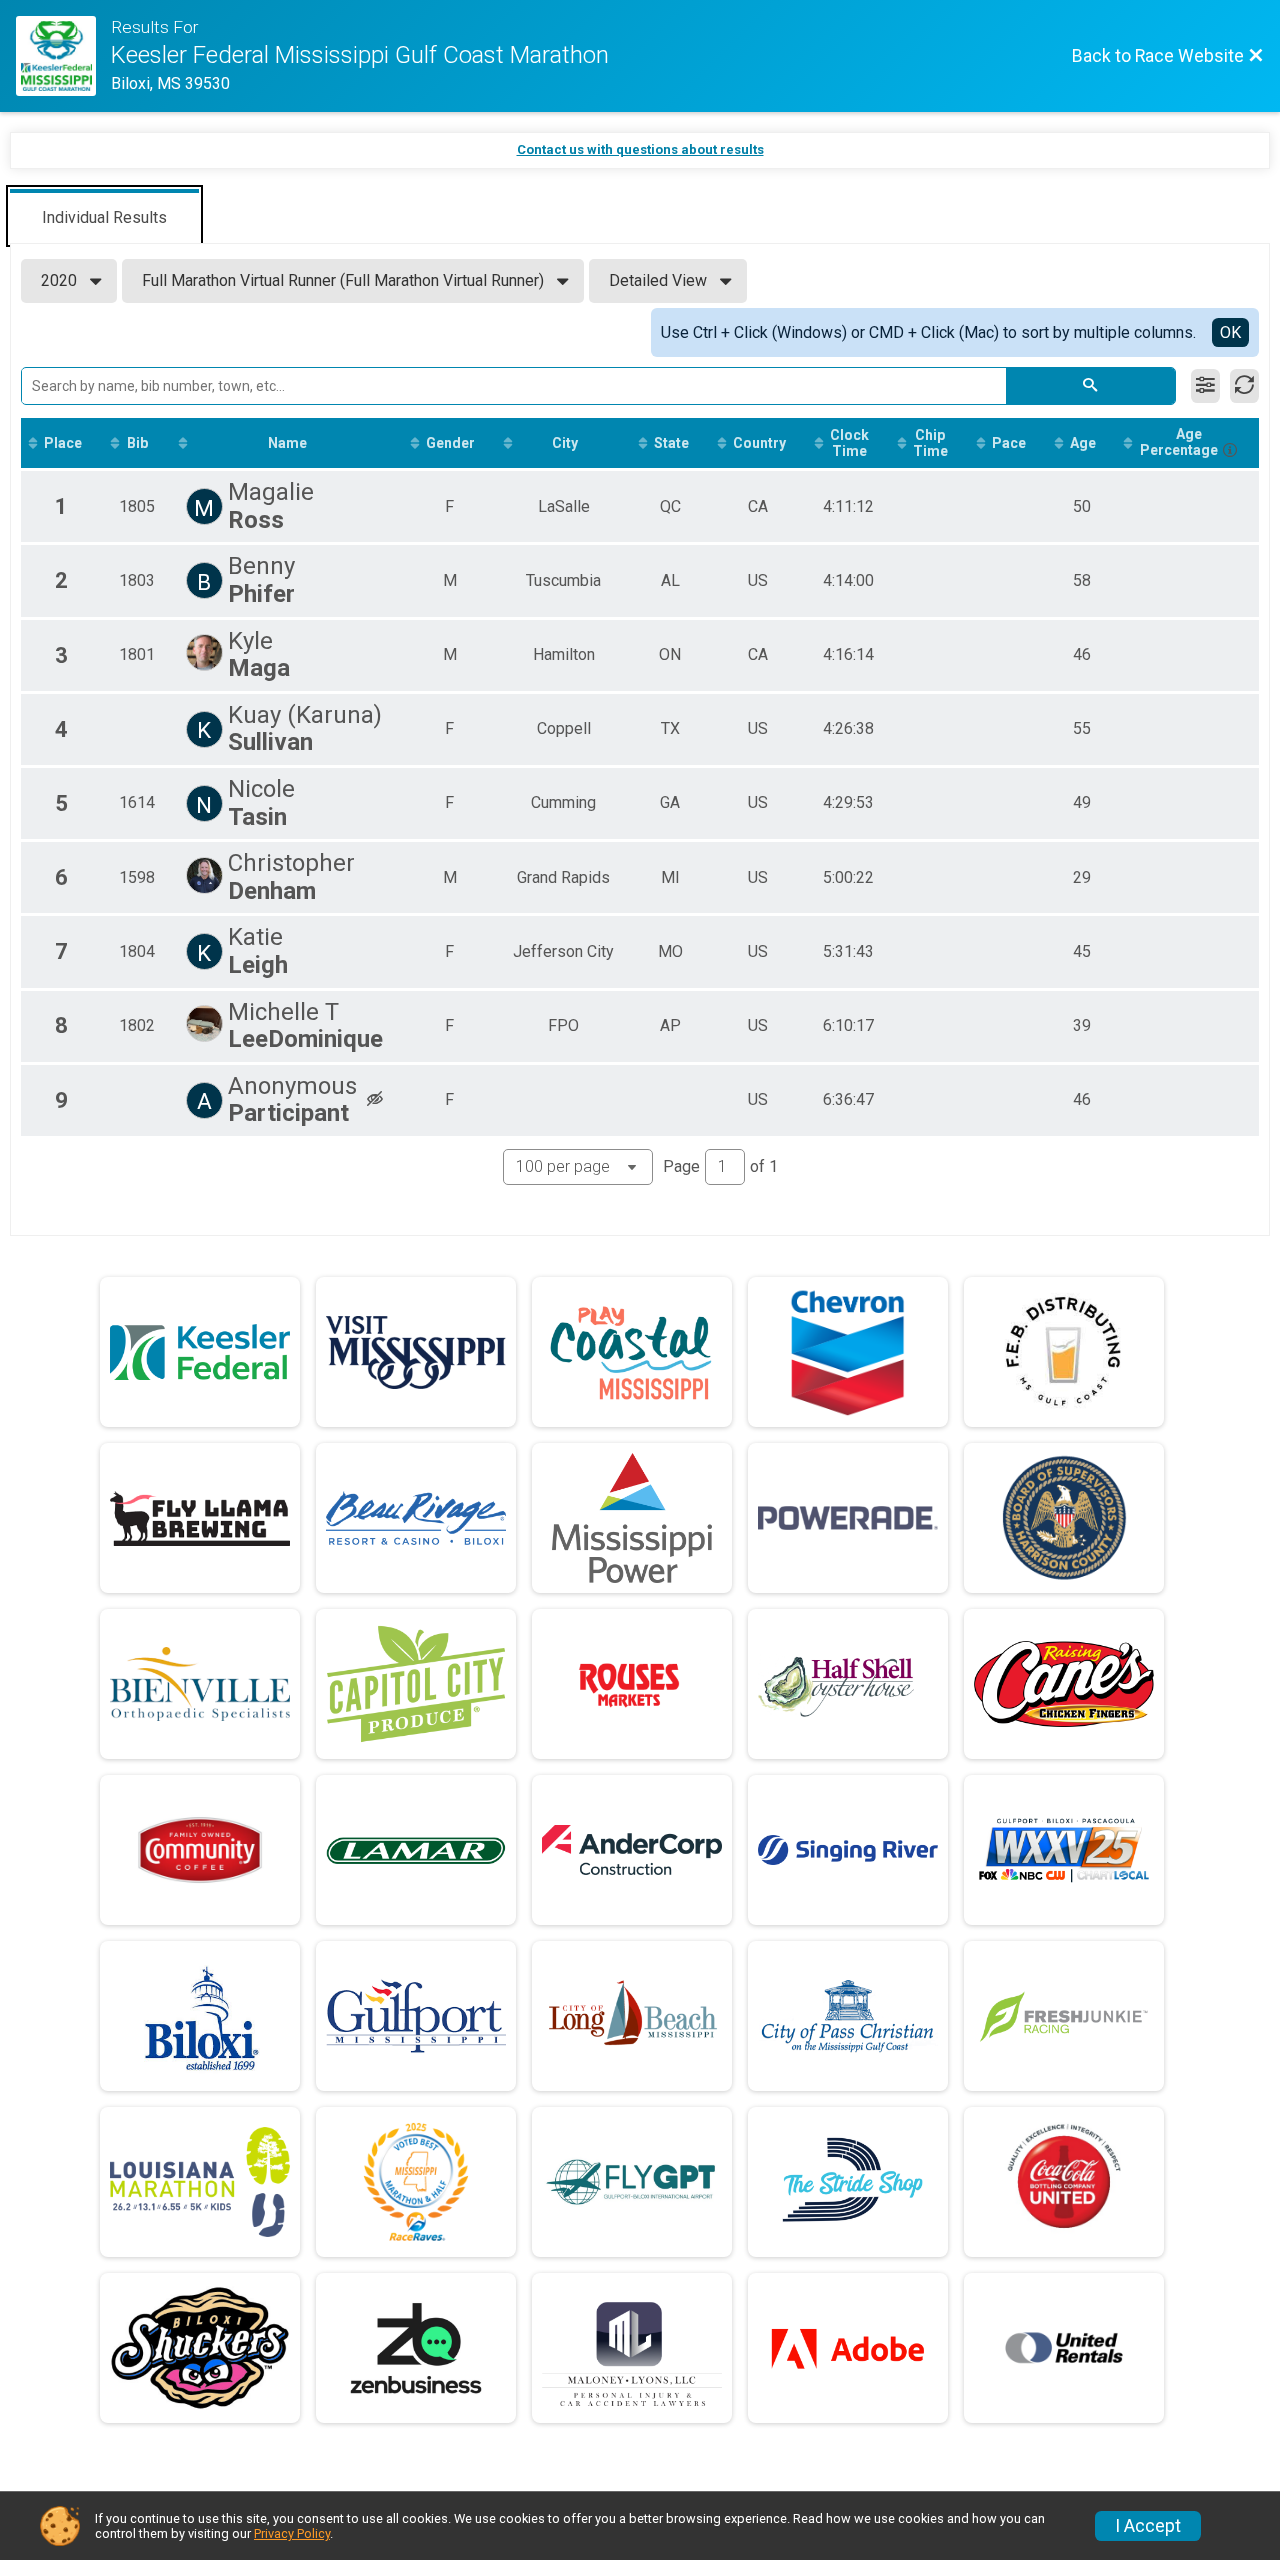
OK (1230, 332)
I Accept (1148, 2526)
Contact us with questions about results (640, 149)
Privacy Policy (292, 2533)
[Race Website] (63, 56)
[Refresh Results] (1244, 386)
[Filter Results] (1205, 386)
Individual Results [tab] (104, 217)
